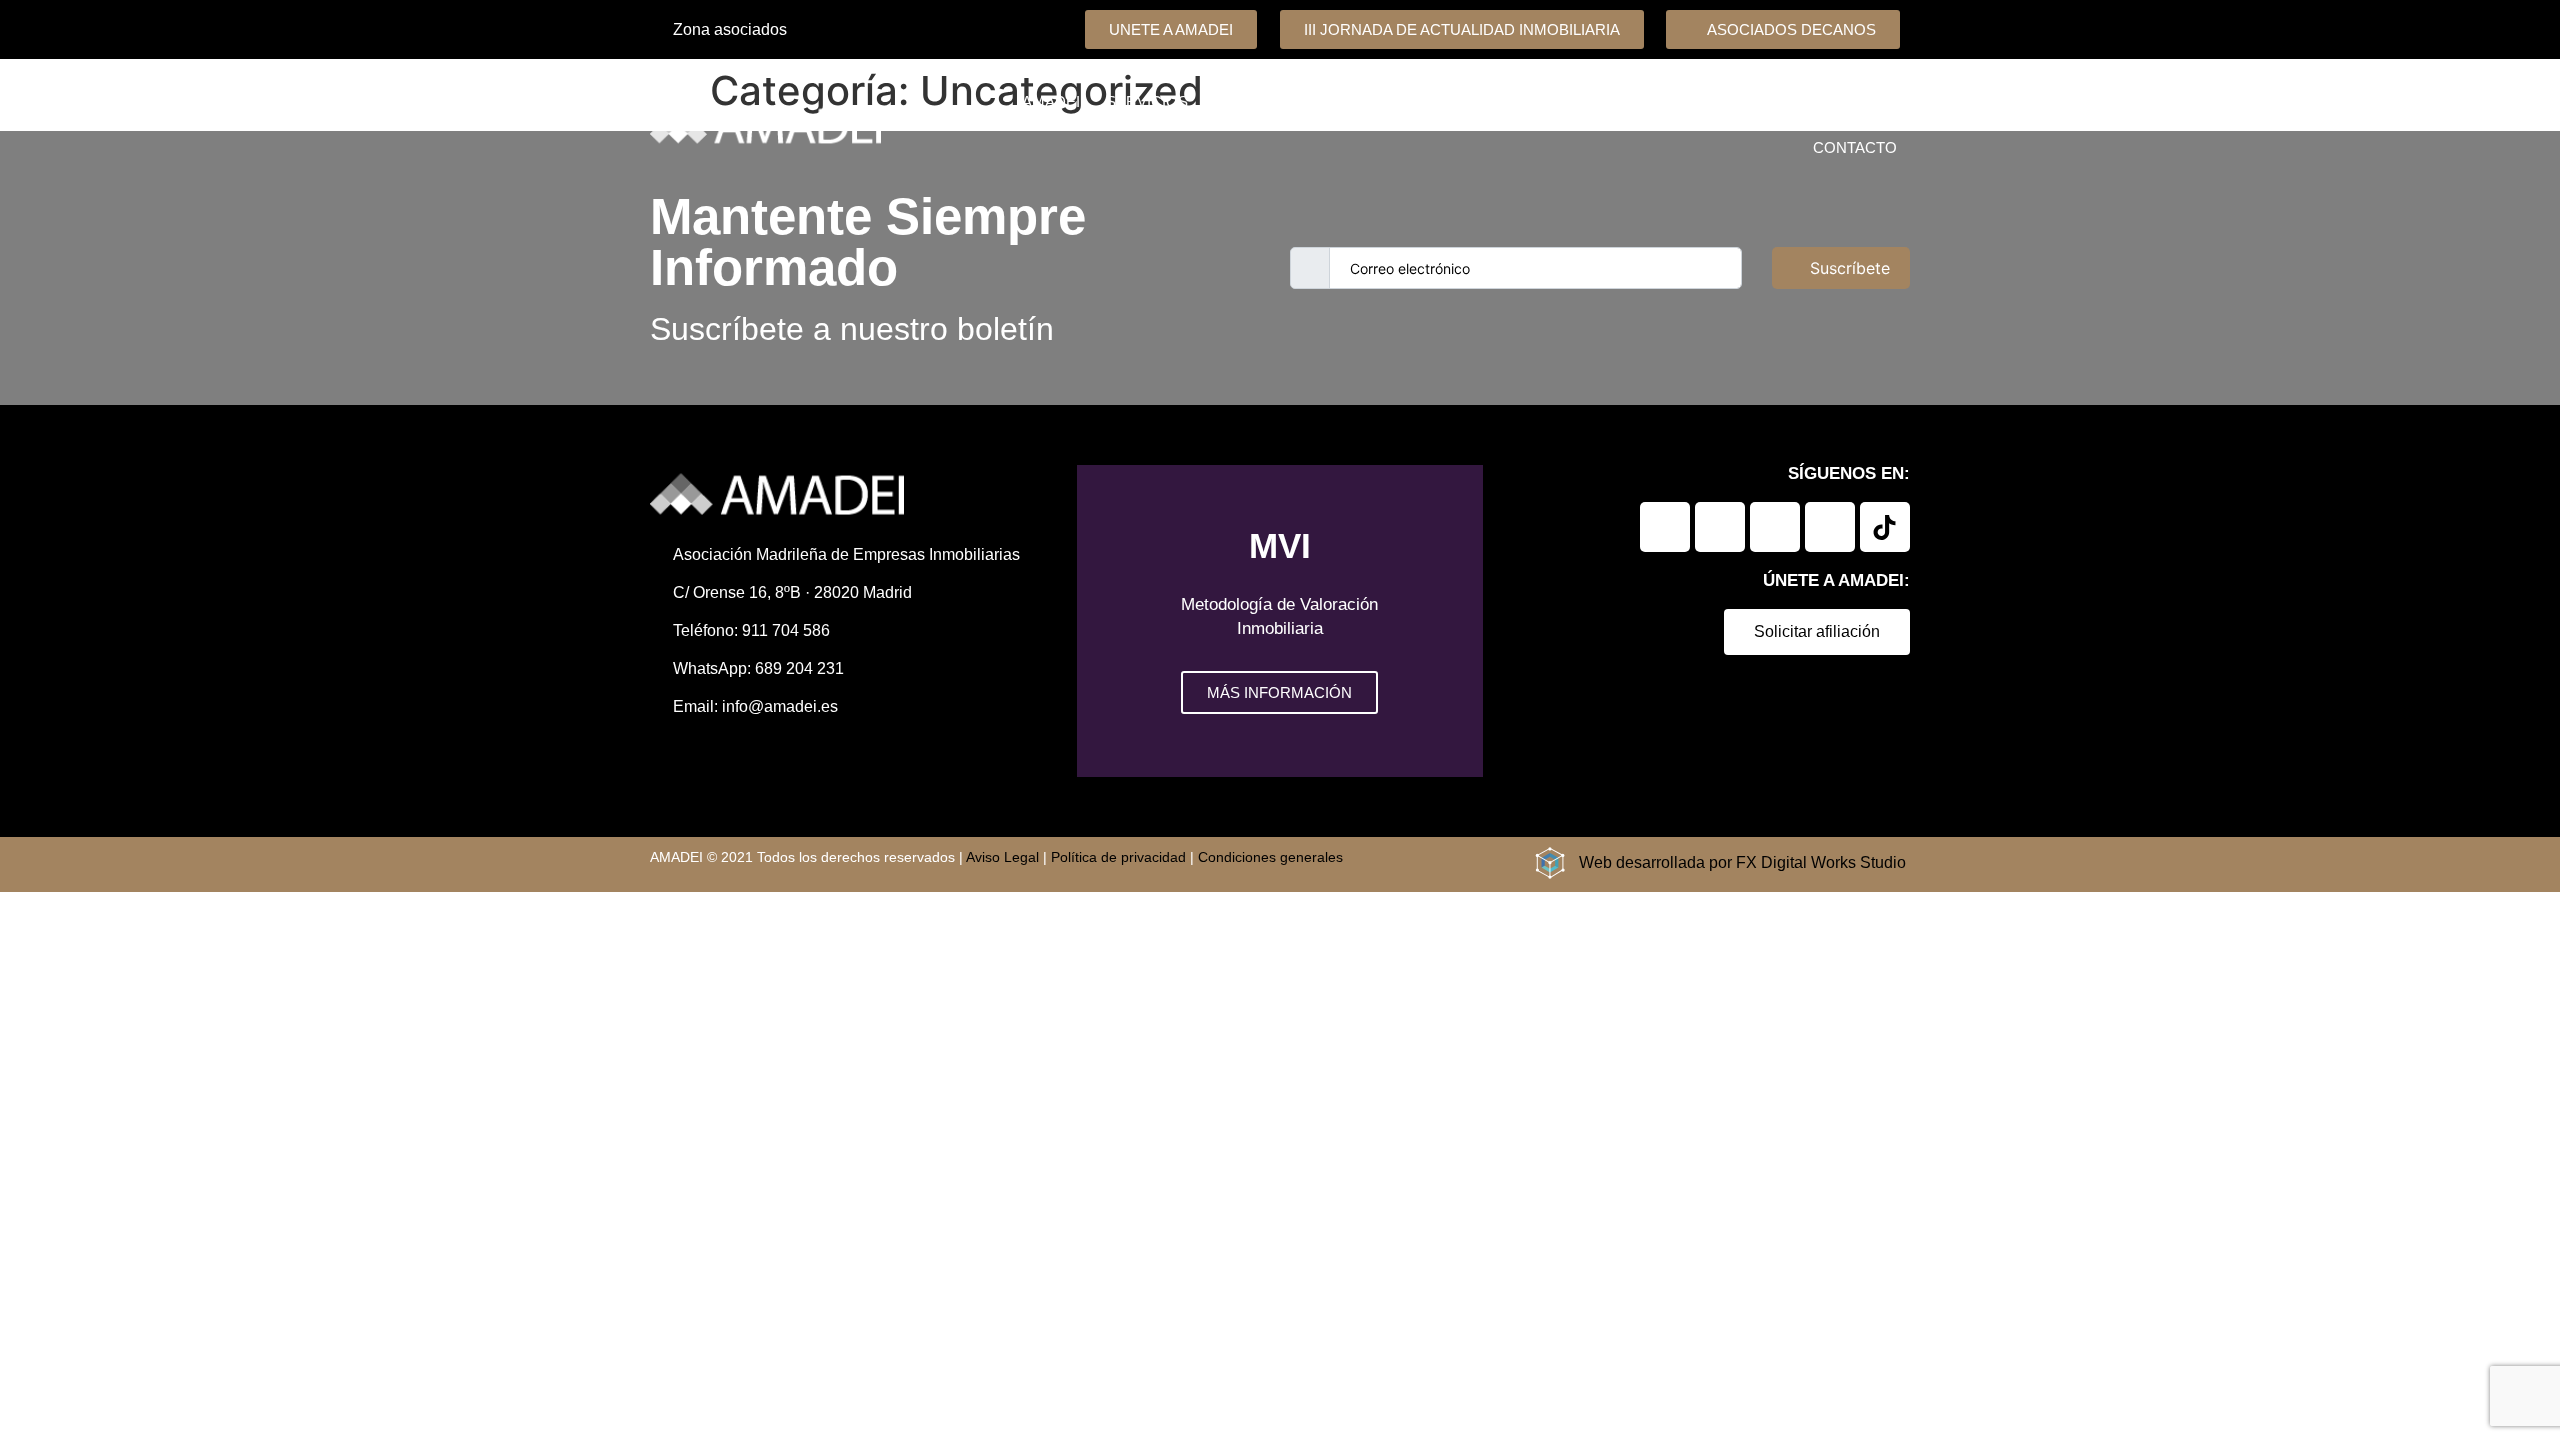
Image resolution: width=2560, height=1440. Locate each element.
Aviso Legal (1002, 857)
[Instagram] (1775, 527)
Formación (1490, 101)
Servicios (1147, 101)
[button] (1096, 621)
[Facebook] (1720, 527)
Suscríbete (1850, 268)
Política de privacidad (1118, 857)
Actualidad (1827, 101)
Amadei (1051, 101)
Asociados (1259, 101)
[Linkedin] (1665, 527)
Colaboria (1374, 101)
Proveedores (1621, 101)
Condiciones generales (1270, 857)
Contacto (1855, 147)
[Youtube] (1830, 527)
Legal (1730, 101)
